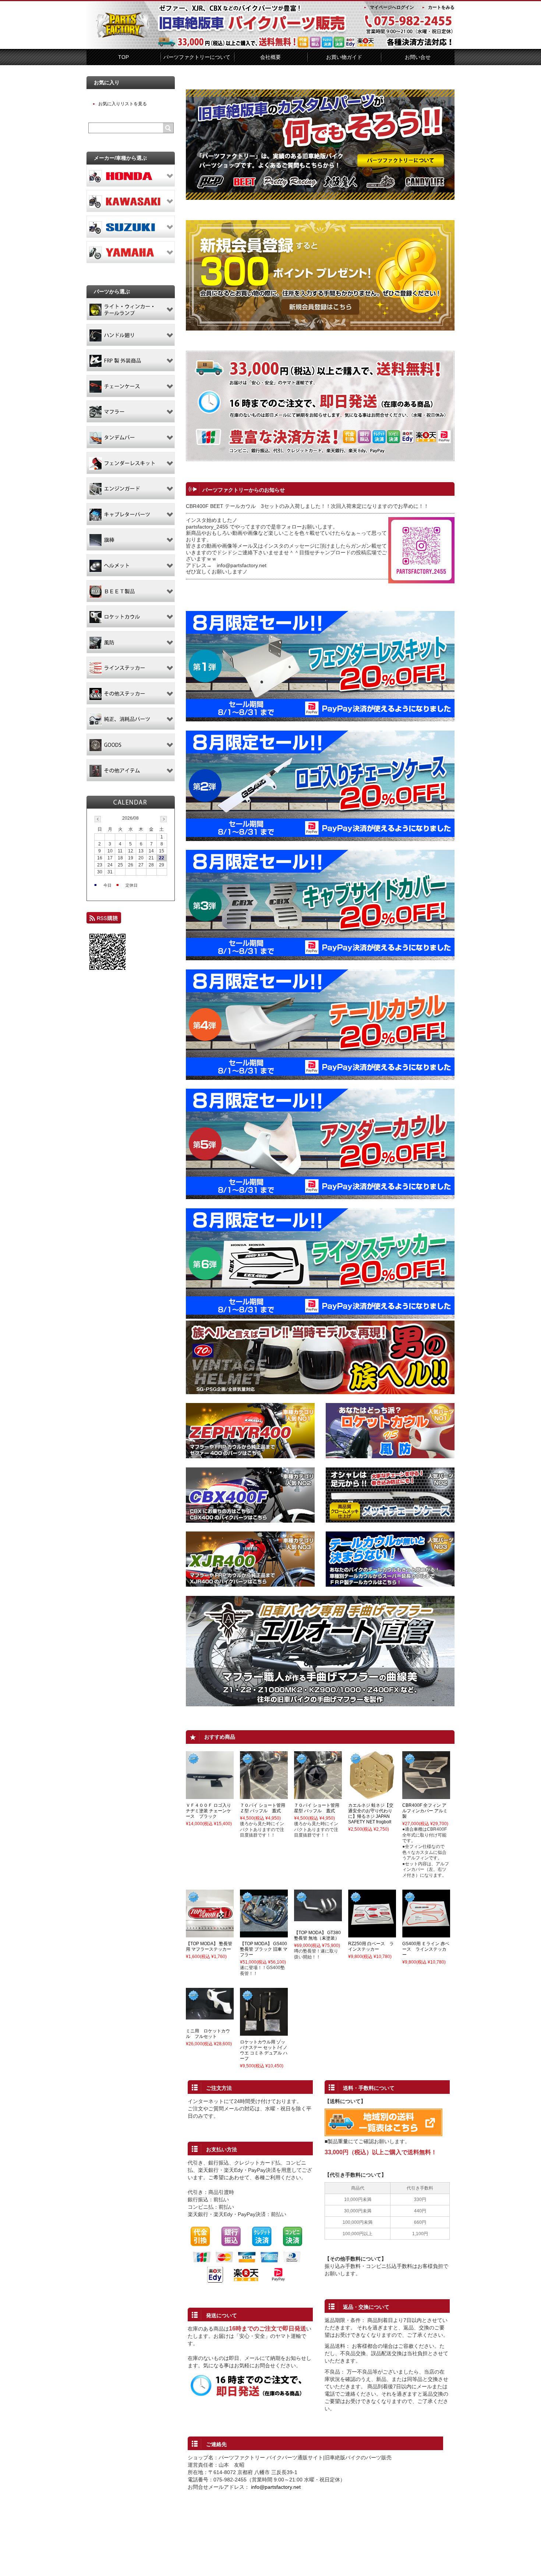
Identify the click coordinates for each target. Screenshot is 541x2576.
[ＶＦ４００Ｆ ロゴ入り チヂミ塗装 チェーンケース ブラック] (210, 1796)
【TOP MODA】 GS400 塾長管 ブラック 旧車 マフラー (264, 1949)
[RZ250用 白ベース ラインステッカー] (372, 1934)
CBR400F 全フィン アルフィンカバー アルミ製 (425, 1811)
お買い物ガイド (344, 57)
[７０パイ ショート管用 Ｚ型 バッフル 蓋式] (264, 1796)
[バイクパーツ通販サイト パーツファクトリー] (123, 36)
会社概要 (270, 57)
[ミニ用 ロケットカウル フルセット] (210, 2016)
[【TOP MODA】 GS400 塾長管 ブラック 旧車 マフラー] (264, 1934)
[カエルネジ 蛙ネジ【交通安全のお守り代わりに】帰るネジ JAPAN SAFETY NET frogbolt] (372, 1796)
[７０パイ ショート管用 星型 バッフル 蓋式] (318, 1796)
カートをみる (441, 7)
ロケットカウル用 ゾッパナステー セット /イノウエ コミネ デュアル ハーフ (264, 2050)
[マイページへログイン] (320, 329)
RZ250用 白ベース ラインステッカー (371, 1946)
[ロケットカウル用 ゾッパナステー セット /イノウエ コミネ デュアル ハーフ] (264, 2032)
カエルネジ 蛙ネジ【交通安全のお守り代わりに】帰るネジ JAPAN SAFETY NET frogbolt (371, 1814)
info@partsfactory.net (276, 2487)
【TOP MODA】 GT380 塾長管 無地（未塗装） (317, 1935)
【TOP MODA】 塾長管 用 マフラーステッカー (209, 1946)
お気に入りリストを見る (123, 104)
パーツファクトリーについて (197, 57)
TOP (123, 57)
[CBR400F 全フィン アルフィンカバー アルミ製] (426, 1796)
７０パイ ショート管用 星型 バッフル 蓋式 (319, 1808)
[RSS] (104, 920)
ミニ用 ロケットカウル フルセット (208, 2034)
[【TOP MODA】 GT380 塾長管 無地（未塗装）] (318, 1918)
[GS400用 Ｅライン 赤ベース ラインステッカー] (426, 1934)
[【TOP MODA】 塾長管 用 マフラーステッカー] (210, 1934)
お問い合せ (418, 57)
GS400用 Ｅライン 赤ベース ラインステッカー (426, 1949)
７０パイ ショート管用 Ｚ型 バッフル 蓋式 (265, 1808)
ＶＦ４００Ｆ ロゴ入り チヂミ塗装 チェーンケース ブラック (208, 1811)
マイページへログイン (392, 7)
